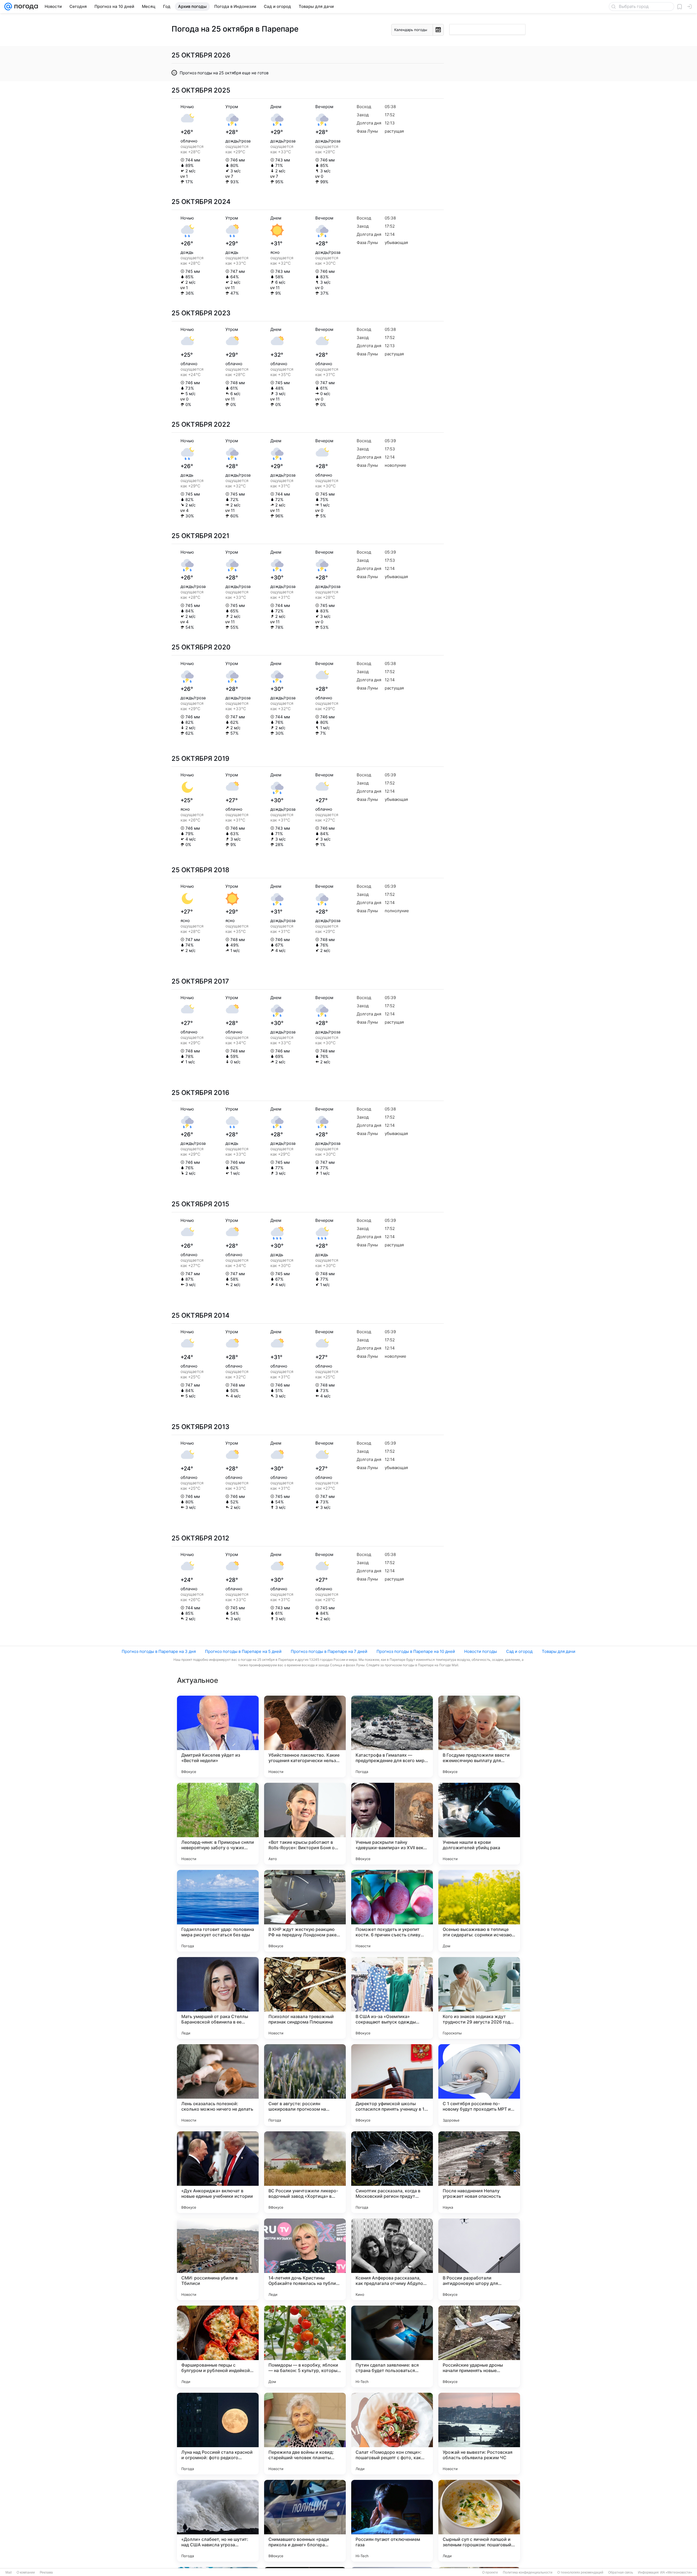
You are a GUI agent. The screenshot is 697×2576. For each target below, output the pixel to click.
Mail (9, 2572)
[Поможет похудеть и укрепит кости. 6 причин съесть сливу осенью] (392, 1911)
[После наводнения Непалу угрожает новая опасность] (479, 2172)
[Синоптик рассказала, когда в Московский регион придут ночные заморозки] (392, 2172)
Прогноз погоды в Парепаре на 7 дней (329, 1651)
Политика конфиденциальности (528, 2572)
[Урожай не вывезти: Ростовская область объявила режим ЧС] (479, 2434)
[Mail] (8, 7)
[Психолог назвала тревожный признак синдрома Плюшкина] (305, 1998)
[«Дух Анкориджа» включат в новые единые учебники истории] (218, 2172)
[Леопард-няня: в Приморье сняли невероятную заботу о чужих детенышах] (218, 1824)
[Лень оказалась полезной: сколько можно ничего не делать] (218, 2085)
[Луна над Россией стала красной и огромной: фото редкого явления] (218, 2434)
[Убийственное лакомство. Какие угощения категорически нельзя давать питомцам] (305, 1736)
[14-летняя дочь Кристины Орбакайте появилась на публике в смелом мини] (305, 2259)
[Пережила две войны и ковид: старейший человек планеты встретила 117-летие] (305, 2434)
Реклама (46, 2572)
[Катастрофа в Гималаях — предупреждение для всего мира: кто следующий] (392, 1736)
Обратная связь (621, 2572)
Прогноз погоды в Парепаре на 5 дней (243, 1651)
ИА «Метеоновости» (676, 2572)
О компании (26, 2572)
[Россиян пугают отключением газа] (392, 2521)
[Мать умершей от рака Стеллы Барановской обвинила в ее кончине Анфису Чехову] (218, 1998)
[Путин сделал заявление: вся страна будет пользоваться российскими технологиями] (392, 2346)
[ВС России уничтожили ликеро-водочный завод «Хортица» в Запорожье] (305, 2172)
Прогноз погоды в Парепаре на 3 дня (159, 1651)
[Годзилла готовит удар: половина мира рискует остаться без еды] (218, 1911)
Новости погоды (481, 1651)
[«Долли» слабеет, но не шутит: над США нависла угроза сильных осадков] (218, 2521)
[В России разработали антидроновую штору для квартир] (479, 2259)
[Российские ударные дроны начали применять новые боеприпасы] (479, 2346)
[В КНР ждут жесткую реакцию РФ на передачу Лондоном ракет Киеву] (305, 1911)
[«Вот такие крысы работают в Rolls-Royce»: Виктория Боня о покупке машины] (305, 1824)
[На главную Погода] (25, 7)
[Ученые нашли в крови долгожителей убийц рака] (479, 1824)
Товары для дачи (559, 1651)
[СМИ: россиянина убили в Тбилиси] (218, 2259)
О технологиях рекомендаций (580, 2572)
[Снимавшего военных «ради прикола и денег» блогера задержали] (305, 2521)
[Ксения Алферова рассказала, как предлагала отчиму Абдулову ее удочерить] (392, 2259)
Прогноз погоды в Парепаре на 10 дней (416, 1651)
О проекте (490, 2572)
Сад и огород (519, 1651)
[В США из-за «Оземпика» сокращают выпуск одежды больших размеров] (392, 1998)
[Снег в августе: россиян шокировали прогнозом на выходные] (305, 2085)
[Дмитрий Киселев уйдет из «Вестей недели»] (218, 1736)
